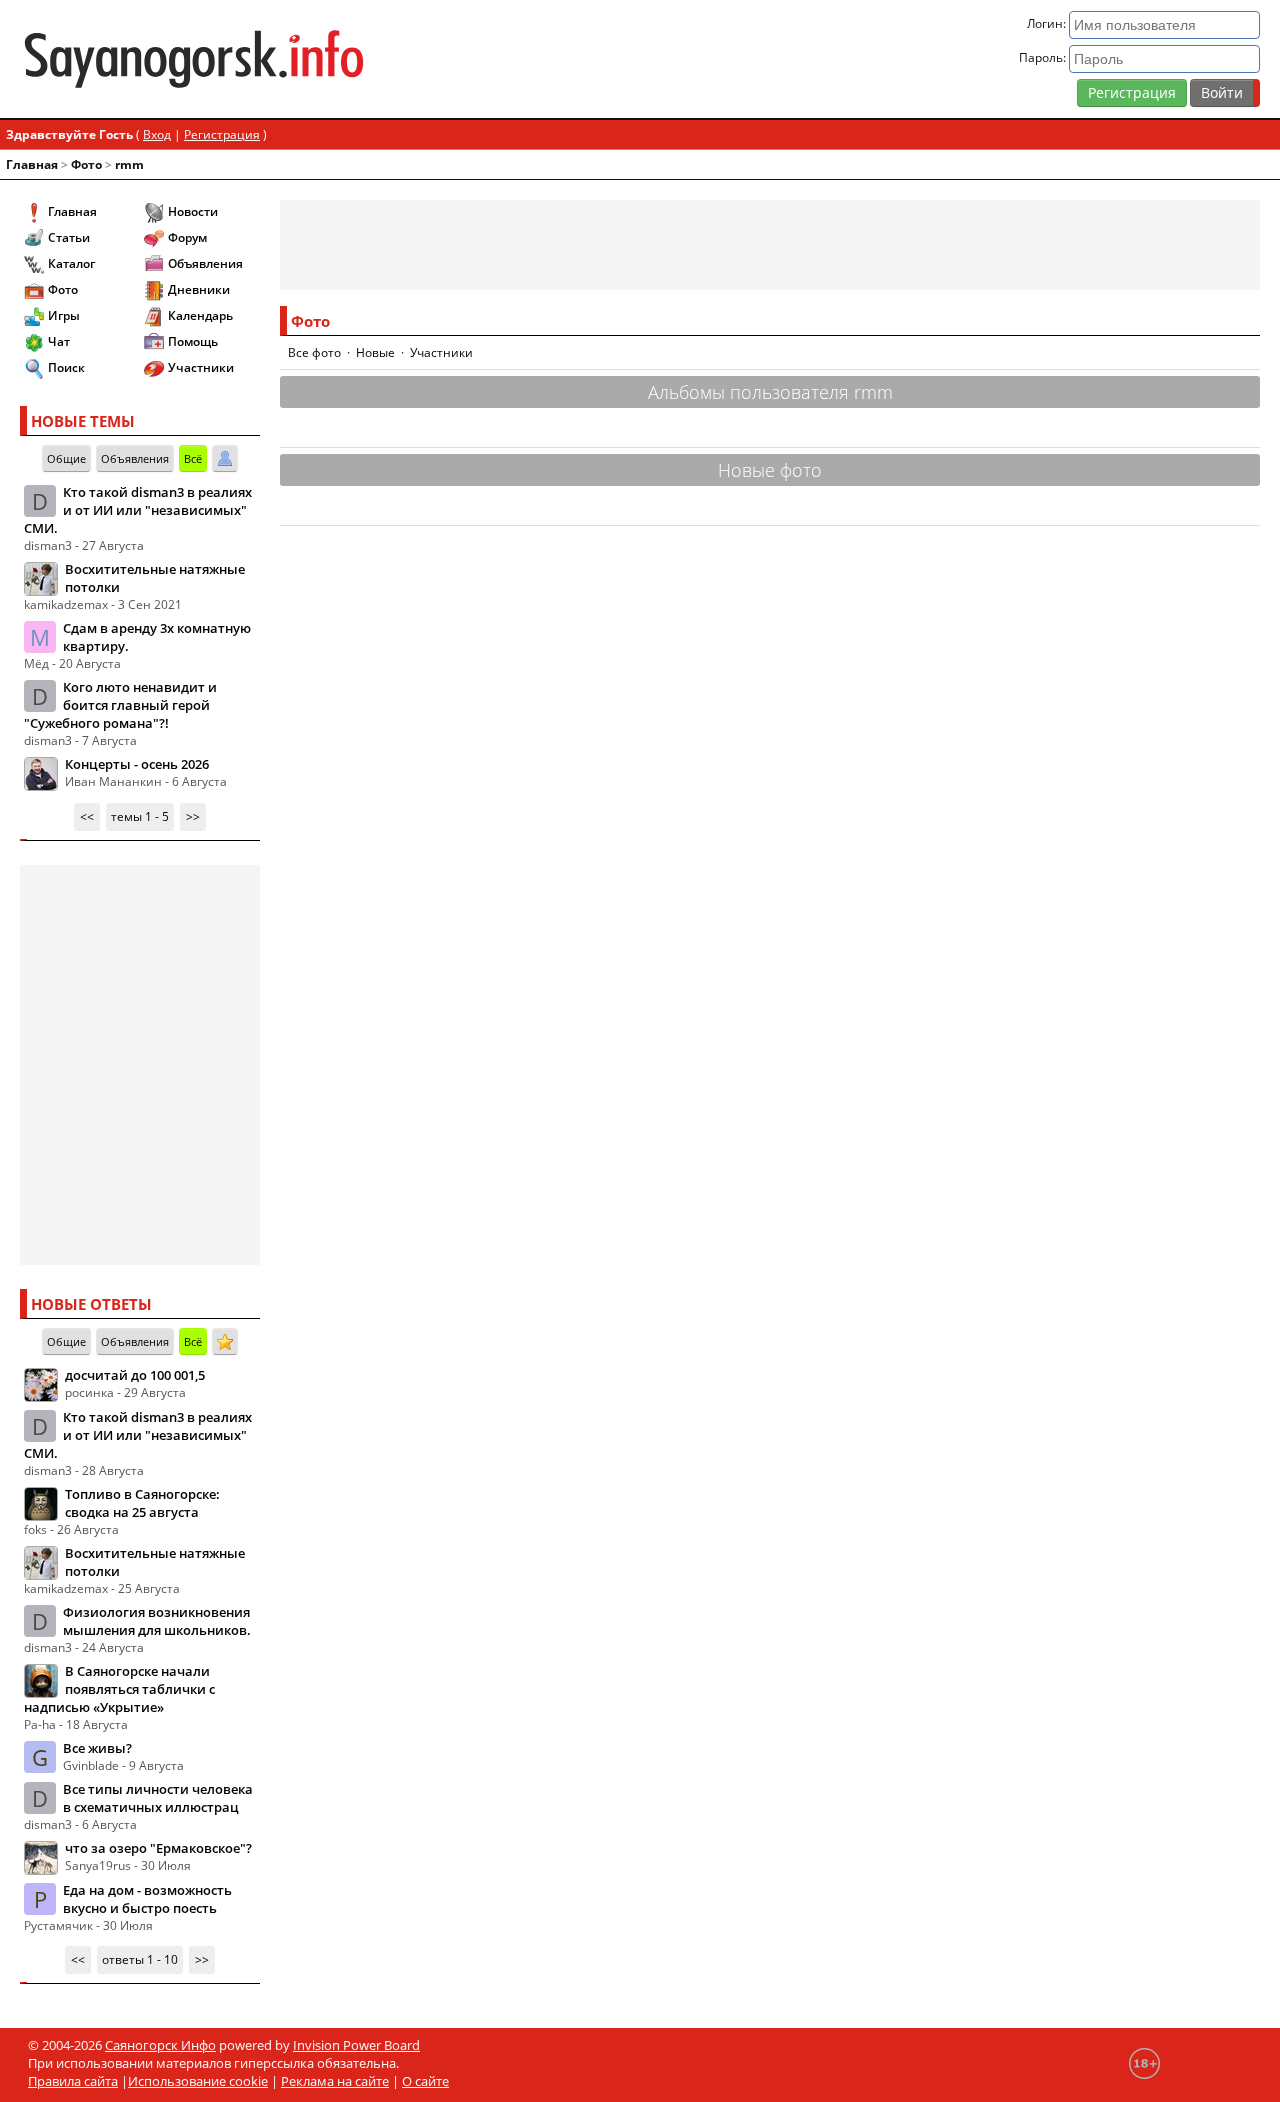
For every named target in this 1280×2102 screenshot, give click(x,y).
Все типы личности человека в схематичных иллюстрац (158, 1798)
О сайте (425, 2081)
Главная (32, 164)
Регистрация (1132, 92)
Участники (201, 367)
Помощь (193, 341)
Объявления (205, 263)
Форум (187, 237)
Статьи (69, 237)
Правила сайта (73, 2081)
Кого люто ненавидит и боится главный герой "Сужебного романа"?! (120, 705)
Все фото (314, 352)
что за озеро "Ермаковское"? (158, 1848)
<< (87, 816)
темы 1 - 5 (140, 816)
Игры (64, 315)
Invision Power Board (356, 2045)
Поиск (66, 367)
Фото (86, 164)
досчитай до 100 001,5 (135, 1375)
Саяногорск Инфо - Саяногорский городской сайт (223, 59)
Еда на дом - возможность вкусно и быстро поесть (147, 1899)
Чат (59, 341)
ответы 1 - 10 (140, 1959)
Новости (193, 211)
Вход (157, 134)
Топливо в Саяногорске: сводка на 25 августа (142, 1503)
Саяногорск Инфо (160, 2045)
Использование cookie (198, 2081)
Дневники (199, 289)
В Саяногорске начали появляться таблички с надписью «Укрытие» (119, 1689)
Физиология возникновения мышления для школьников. (157, 1621)
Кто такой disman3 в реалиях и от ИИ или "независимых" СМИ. (138, 510)
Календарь (200, 315)
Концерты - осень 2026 (137, 764)
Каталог (71, 263)
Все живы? (97, 1748)
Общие (66, 458)
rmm (129, 164)
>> (193, 816)
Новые (375, 352)
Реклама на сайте (335, 2081)
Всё (193, 458)
